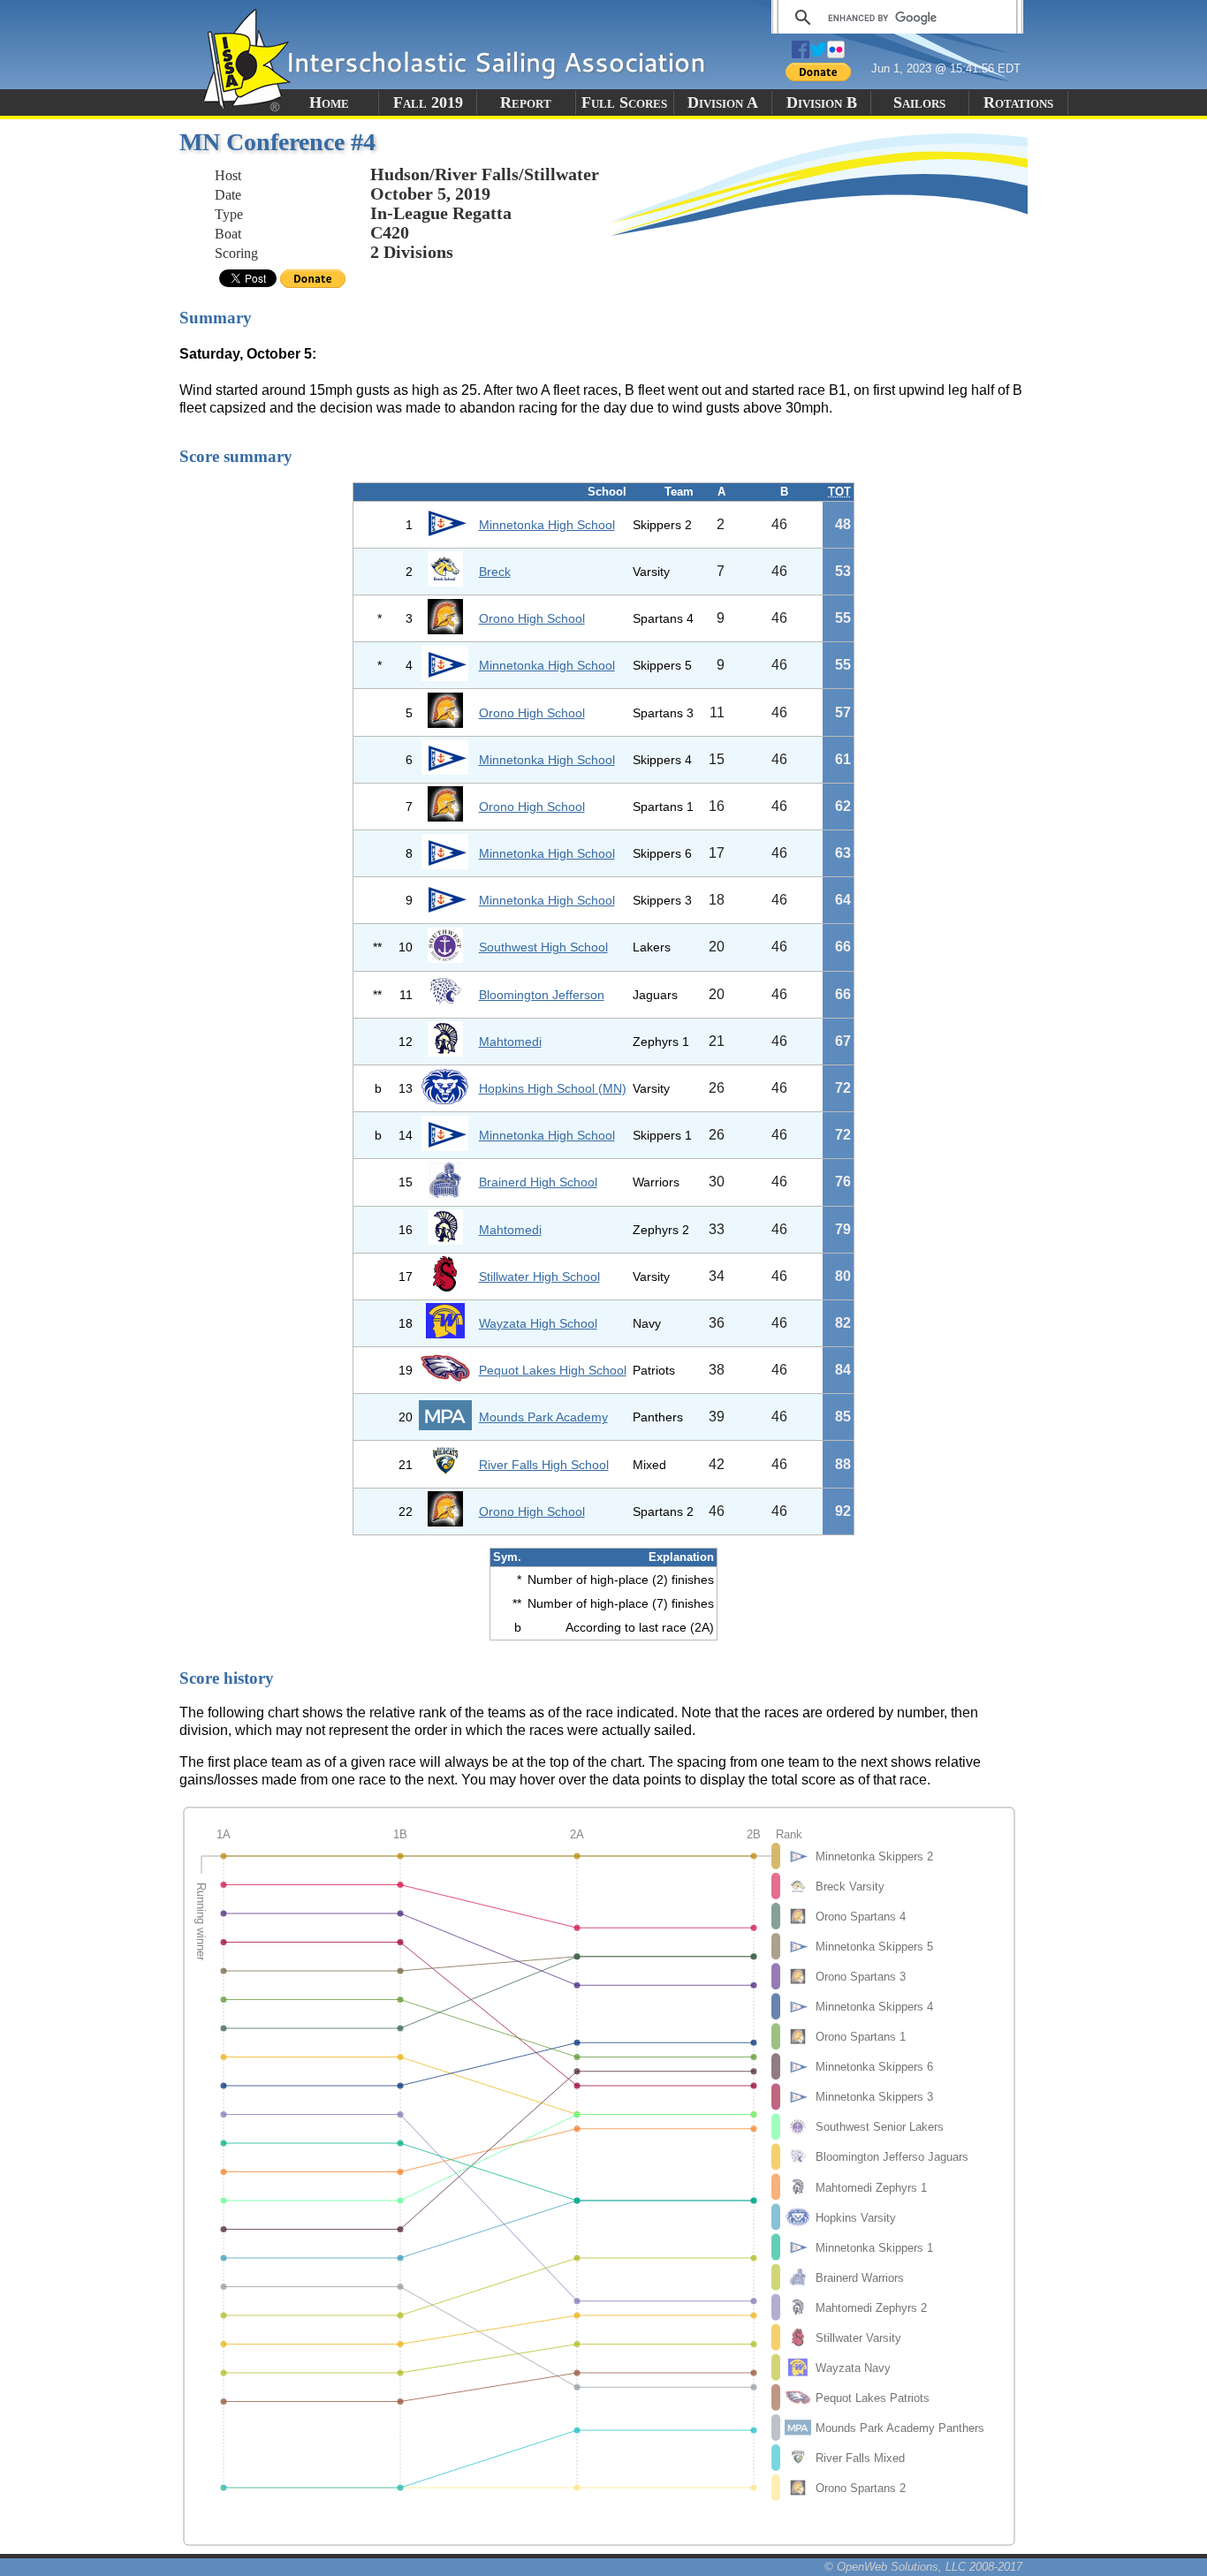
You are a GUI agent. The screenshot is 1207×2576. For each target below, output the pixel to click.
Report (526, 102)
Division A (723, 102)
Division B (822, 102)
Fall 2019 (428, 102)
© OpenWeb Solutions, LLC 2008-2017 (923, 2567)
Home (329, 102)
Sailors (919, 102)
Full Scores (624, 102)
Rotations (1018, 102)
